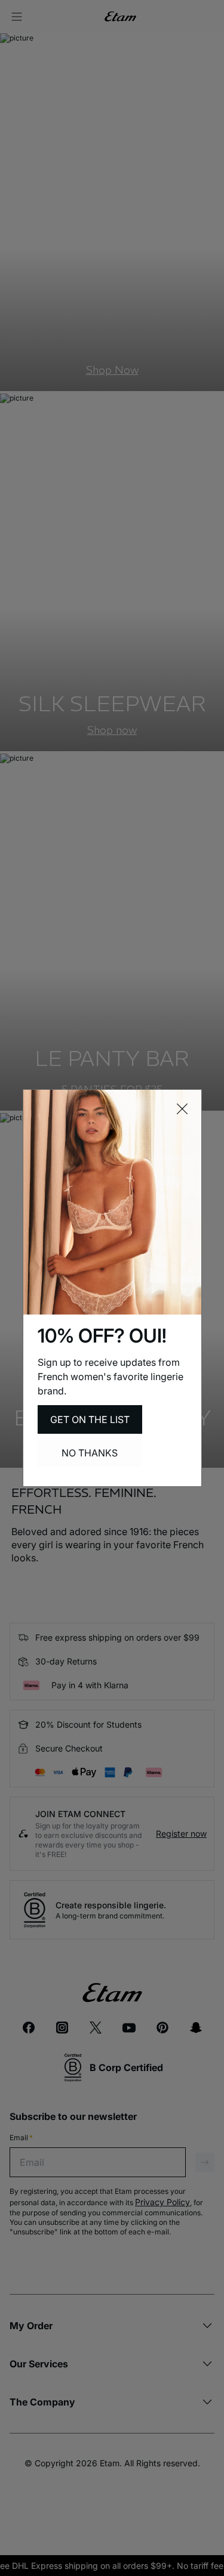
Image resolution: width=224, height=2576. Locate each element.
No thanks (90, 1453)
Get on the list (90, 1419)
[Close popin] (182, 1109)
